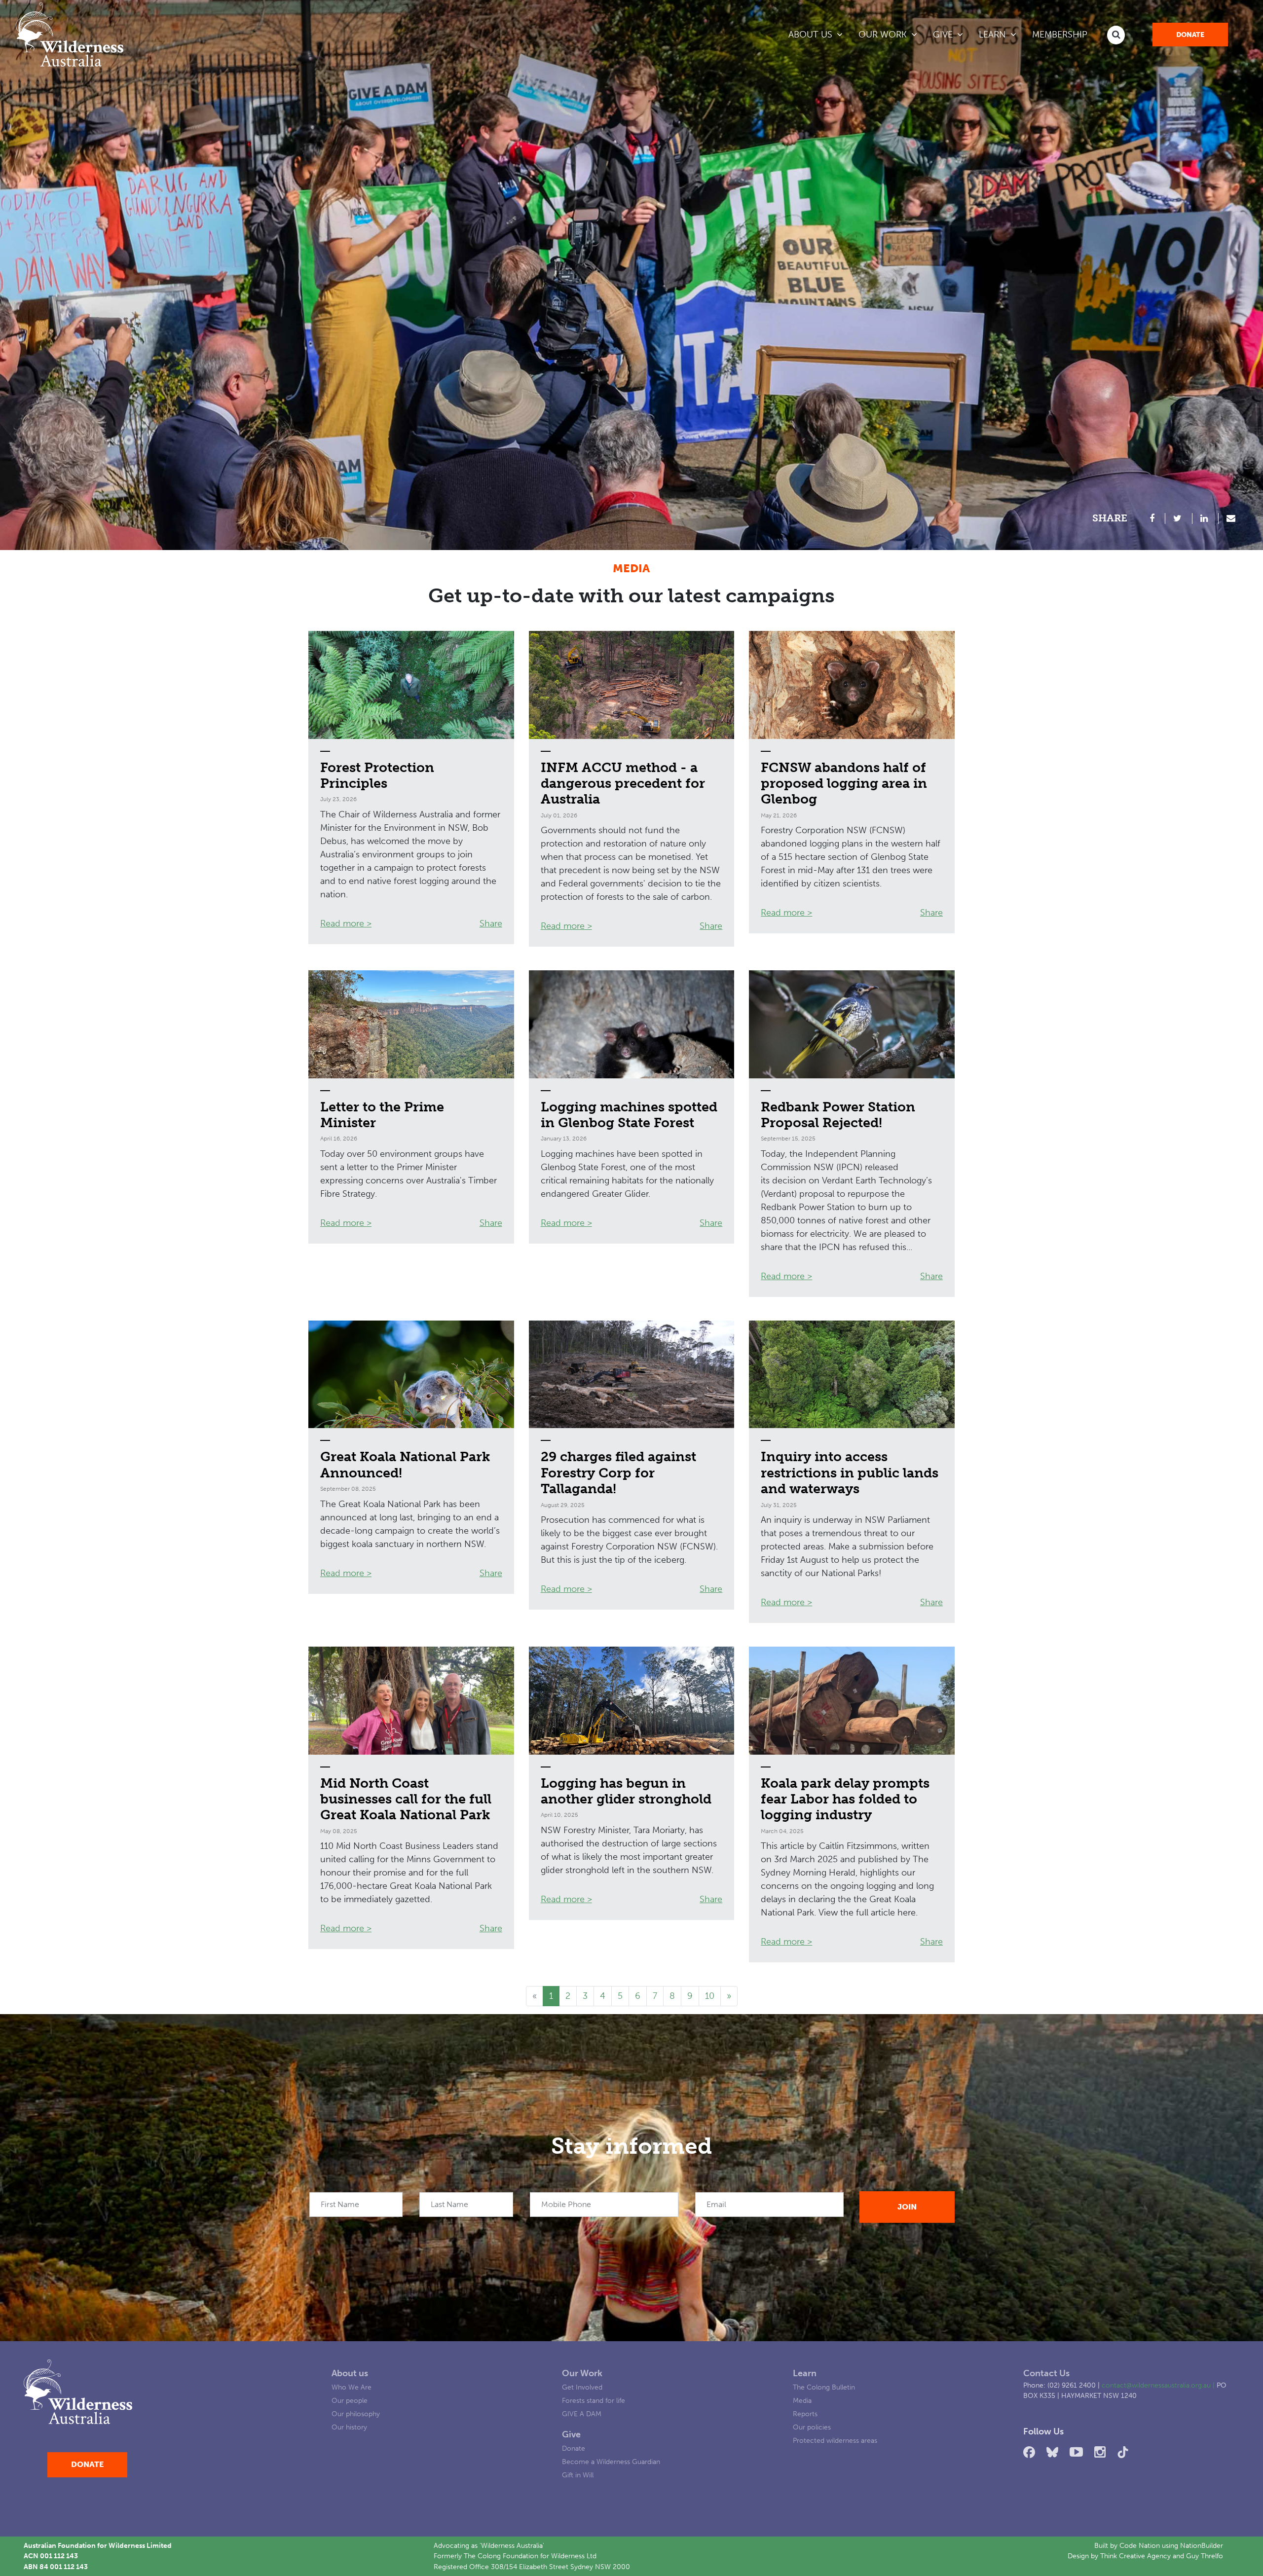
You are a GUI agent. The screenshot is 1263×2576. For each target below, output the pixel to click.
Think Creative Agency (1135, 2556)
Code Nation (1140, 2545)
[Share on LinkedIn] (1206, 518)
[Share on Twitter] (1179, 518)
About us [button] (812, 35)
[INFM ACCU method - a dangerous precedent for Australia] (632, 685)
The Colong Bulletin (824, 2387)
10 (710, 1996)
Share (491, 923)
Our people (350, 2400)
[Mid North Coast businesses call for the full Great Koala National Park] (411, 1701)
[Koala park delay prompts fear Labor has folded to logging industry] (852, 1701)
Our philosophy (356, 2414)
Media (802, 2400)
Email (716, 2204)
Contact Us (1046, 2373)
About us (350, 2373)
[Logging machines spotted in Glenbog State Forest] (632, 1024)
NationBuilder (1202, 2545)
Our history (349, 2427)
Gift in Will (578, 2475)
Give (571, 2434)
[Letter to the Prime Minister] (411, 1024)
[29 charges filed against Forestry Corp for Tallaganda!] (632, 1375)
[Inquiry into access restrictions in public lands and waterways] (852, 1375)
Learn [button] (1002, 34)
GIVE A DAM (582, 2414)
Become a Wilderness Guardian (611, 2462)
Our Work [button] (884, 35)
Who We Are (352, 2387)
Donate (1190, 35)
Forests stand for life (594, 2400)
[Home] (70, 35)
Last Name (449, 2204)
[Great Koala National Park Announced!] (411, 1375)
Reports (805, 2414)
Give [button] (944, 35)
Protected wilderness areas (835, 2440)
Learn (805, 2373)
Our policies (812, 2427)
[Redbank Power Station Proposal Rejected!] (852, 1024)
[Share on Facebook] (1153, 518)
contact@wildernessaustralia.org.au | (1159, 2385)
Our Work (582, 2373)
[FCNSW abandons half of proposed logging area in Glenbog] (852, 685)
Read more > (346, 923)
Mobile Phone (566, 2204)
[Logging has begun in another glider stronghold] (632, 1701)
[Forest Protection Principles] (411, 685)
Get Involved (582, 2387)
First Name (340, 2204)
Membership (1060, 35)
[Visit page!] (1031, 2452)
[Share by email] (1231, 518)
